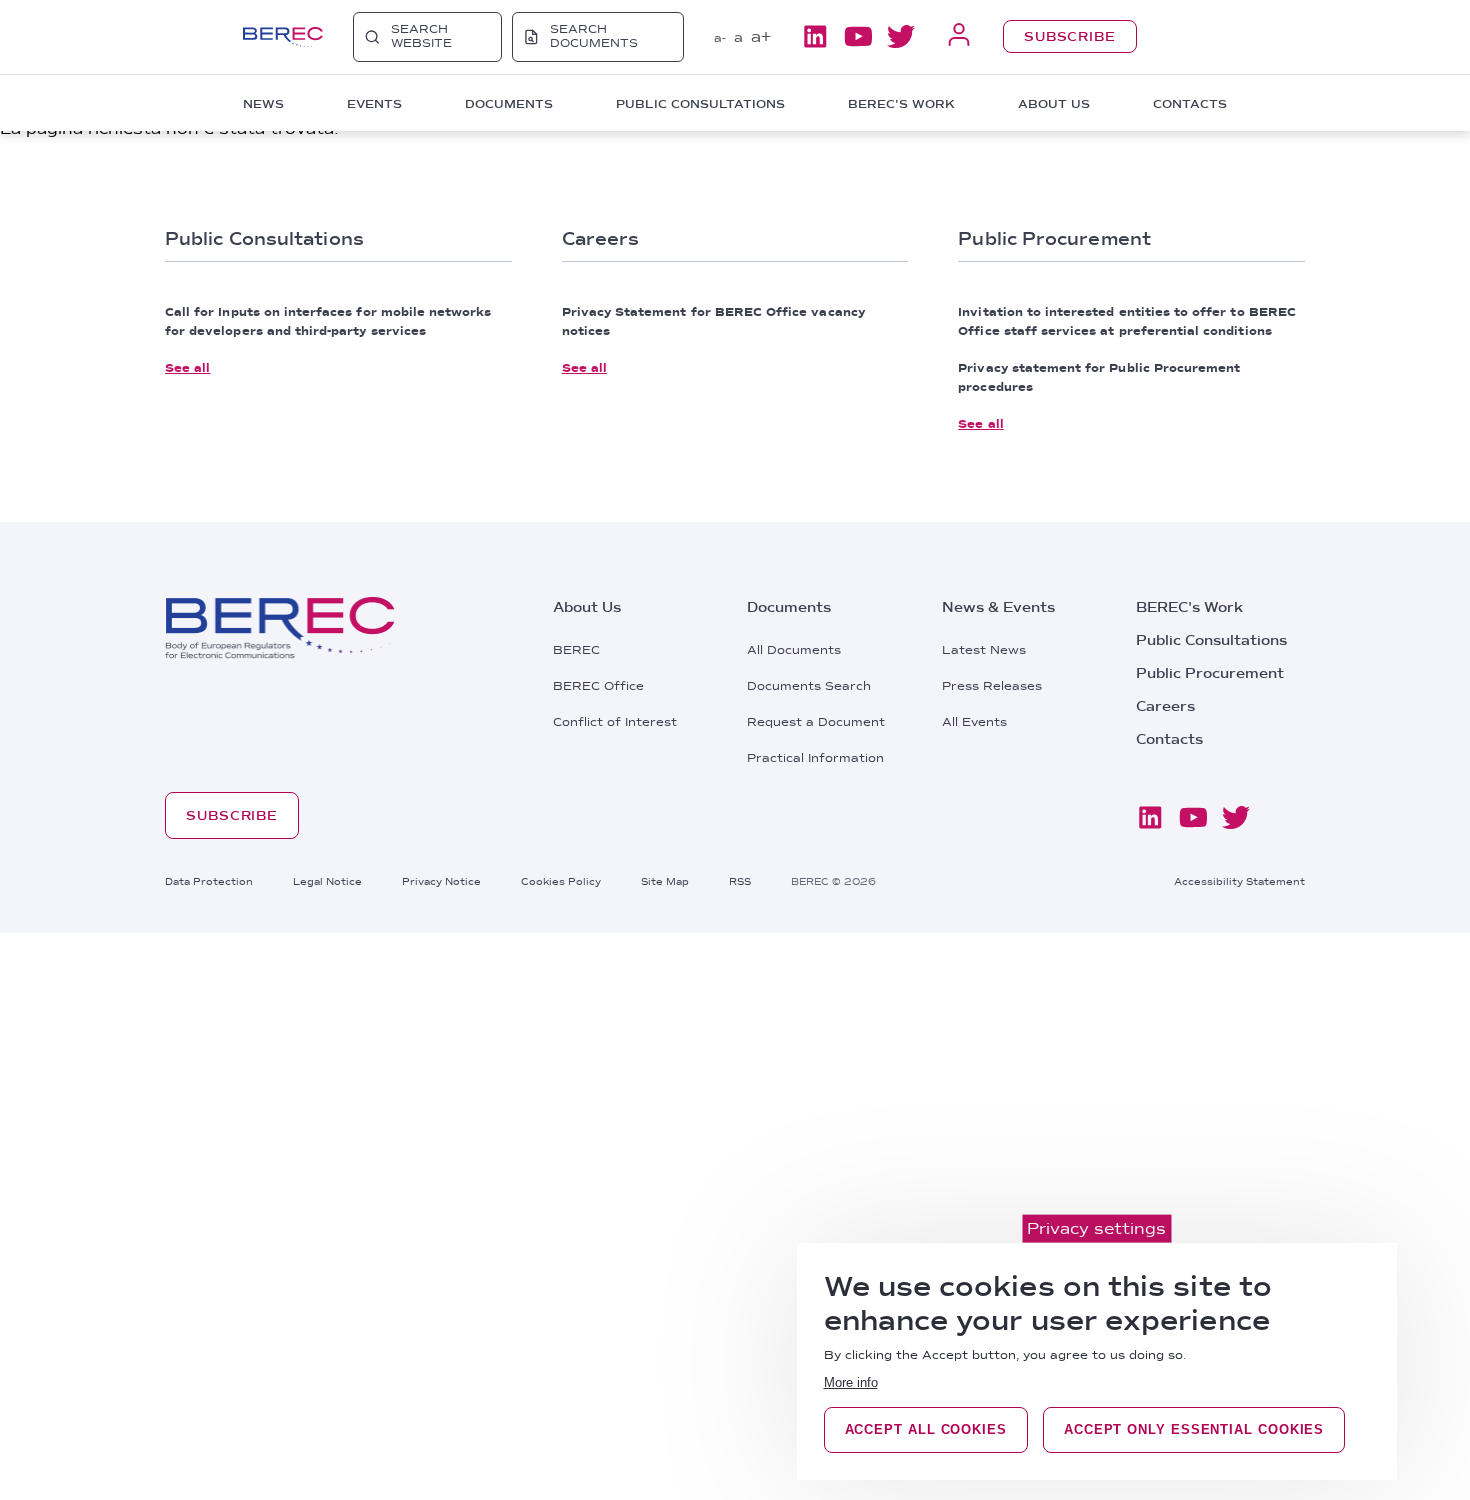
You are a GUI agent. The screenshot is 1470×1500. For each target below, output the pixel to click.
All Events (974, 722)
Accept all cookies (926, 1429)
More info (851, 1382)
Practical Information (815, 758)
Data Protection (209, 881)
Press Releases (992, 686)
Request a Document (816, 722)
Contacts (1190, 104)
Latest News (984, 650)
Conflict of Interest (615, 722)
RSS (740, 881)
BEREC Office (598, 686)
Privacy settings (1096, 1228)
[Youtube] (858, 36)
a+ (761, 36)
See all (187, 368)
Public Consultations (1211, 640)
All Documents (794, 650)
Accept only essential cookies (1194, 1429)
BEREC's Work (1189, 607)
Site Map (665, 881)
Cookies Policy (561, 881)
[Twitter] (901, 36)
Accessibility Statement (1239, 881)
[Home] (283, 37)
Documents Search (809, 686)
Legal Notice (327, 881)
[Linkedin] (815, 36)
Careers (1165, 706)
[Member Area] (959, 36)
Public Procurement (1210, 673)
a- (720, 38)
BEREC (576, 650)
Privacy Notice (441, 881)
